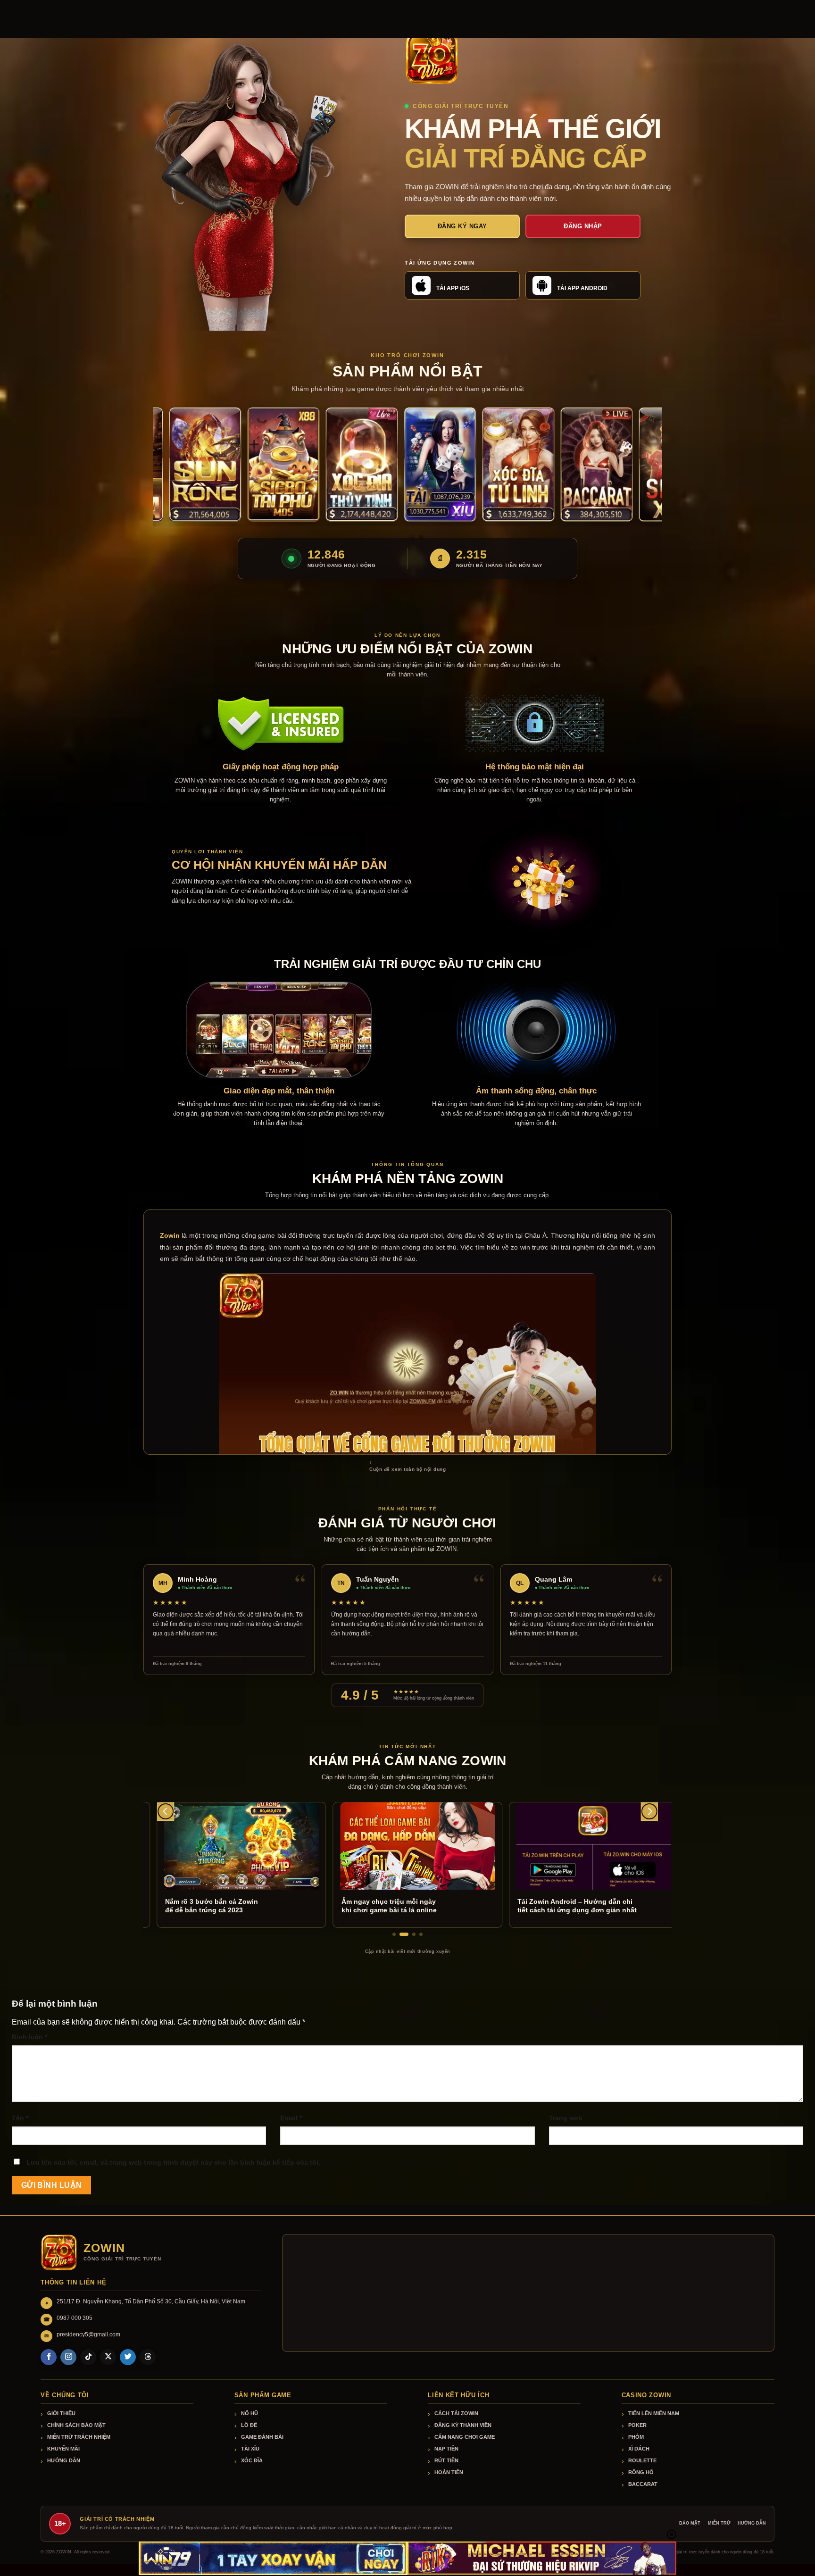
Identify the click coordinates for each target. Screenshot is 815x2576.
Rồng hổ (641, 2472)
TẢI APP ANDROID (582, 288)
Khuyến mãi (63, 2449)
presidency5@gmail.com (88, 2334)
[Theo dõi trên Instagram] (68, 2357)
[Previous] (166, 1812)
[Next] (649, 1812)
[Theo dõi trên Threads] (148, 2357)
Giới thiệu (61, 2413)
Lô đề (249, 2425)
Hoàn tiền (449, 2472)
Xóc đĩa (252, 2460)
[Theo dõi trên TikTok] (88, 2357)
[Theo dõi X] (108, 2357)
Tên (20, 2118)
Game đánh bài (262, 2437)
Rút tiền (446, 2460)
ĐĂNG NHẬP (583, 226)
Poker (637, 2425)
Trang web (566, 2118)
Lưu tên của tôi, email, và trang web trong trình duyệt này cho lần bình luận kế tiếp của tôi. (173, 2162)
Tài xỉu (250, 2449)
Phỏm (636, 2437)
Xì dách (639, 2449)
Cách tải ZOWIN (456, 2413)
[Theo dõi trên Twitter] (128, 2357)
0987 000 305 (75, 2318)
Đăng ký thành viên (463, 2425)
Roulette (642, 2460)
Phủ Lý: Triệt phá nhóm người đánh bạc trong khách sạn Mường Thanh (254, 1906)
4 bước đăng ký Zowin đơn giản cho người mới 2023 (417, 1906)
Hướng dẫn (64, 2460)
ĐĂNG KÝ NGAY (462, 226)
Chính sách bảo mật (76, 2425)
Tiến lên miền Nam (654, 2413)
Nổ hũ (249, 2413)
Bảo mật (690, 2523)
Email (291, 2118)
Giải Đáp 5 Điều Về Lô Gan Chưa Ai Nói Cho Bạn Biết (591, 1906)
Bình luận (29, 2037)
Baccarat (643, 2484)
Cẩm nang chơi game (465, 2437)
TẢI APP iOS (453, 288)
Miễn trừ (719, 2523)
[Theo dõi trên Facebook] (49, 2357)
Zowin (170, 1235)
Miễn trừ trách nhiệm (79, 2437)
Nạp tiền (446, 2449)
